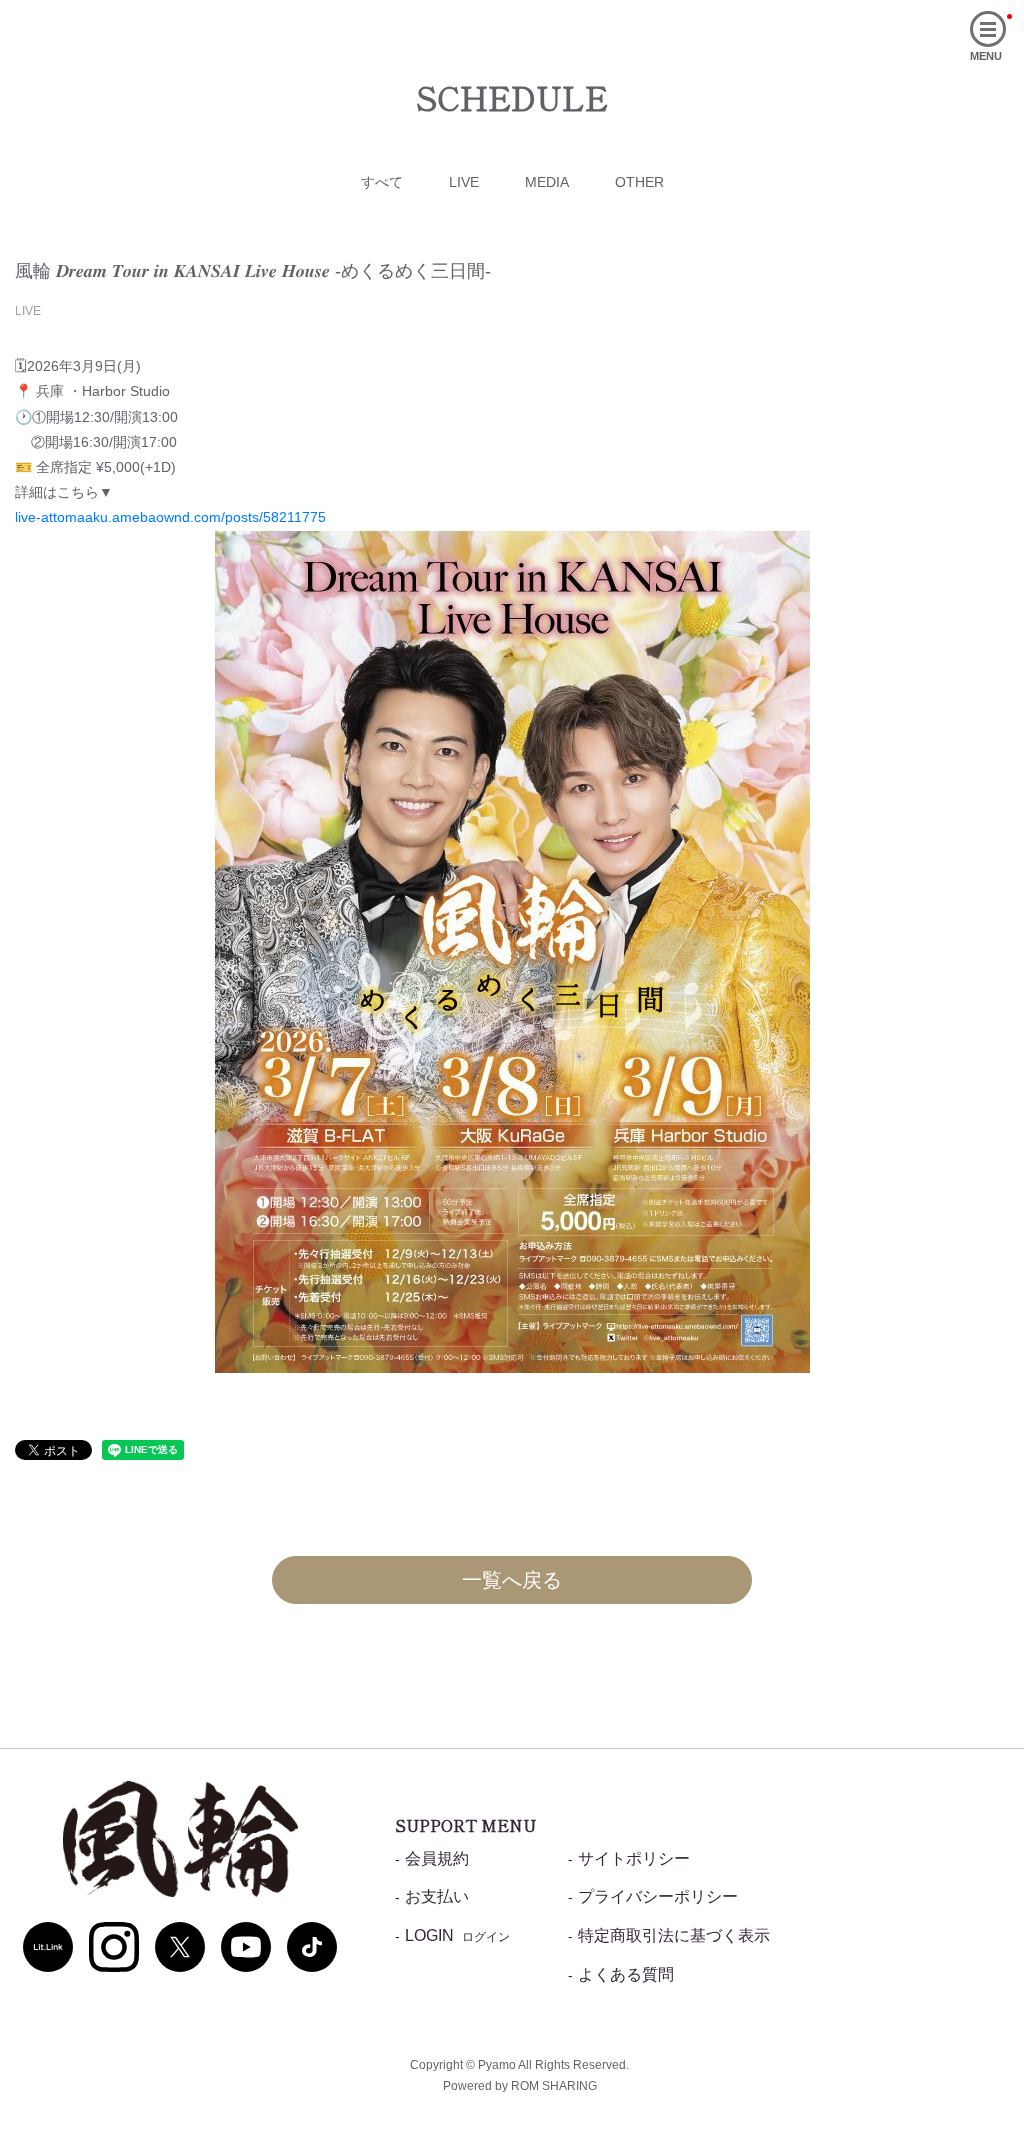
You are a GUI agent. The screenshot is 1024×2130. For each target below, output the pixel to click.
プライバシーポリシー (658, 1896)
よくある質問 (626, 1974)
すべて (382, 182)
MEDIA (547, 182)
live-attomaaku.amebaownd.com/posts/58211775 (170, 517)
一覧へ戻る (512, 1580)
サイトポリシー (634, 1858)
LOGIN (457, 1935)
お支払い (437, 1896)
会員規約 (437, 1858)
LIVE (464, 182)
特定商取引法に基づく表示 (674, 1935)
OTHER (639, 182)
